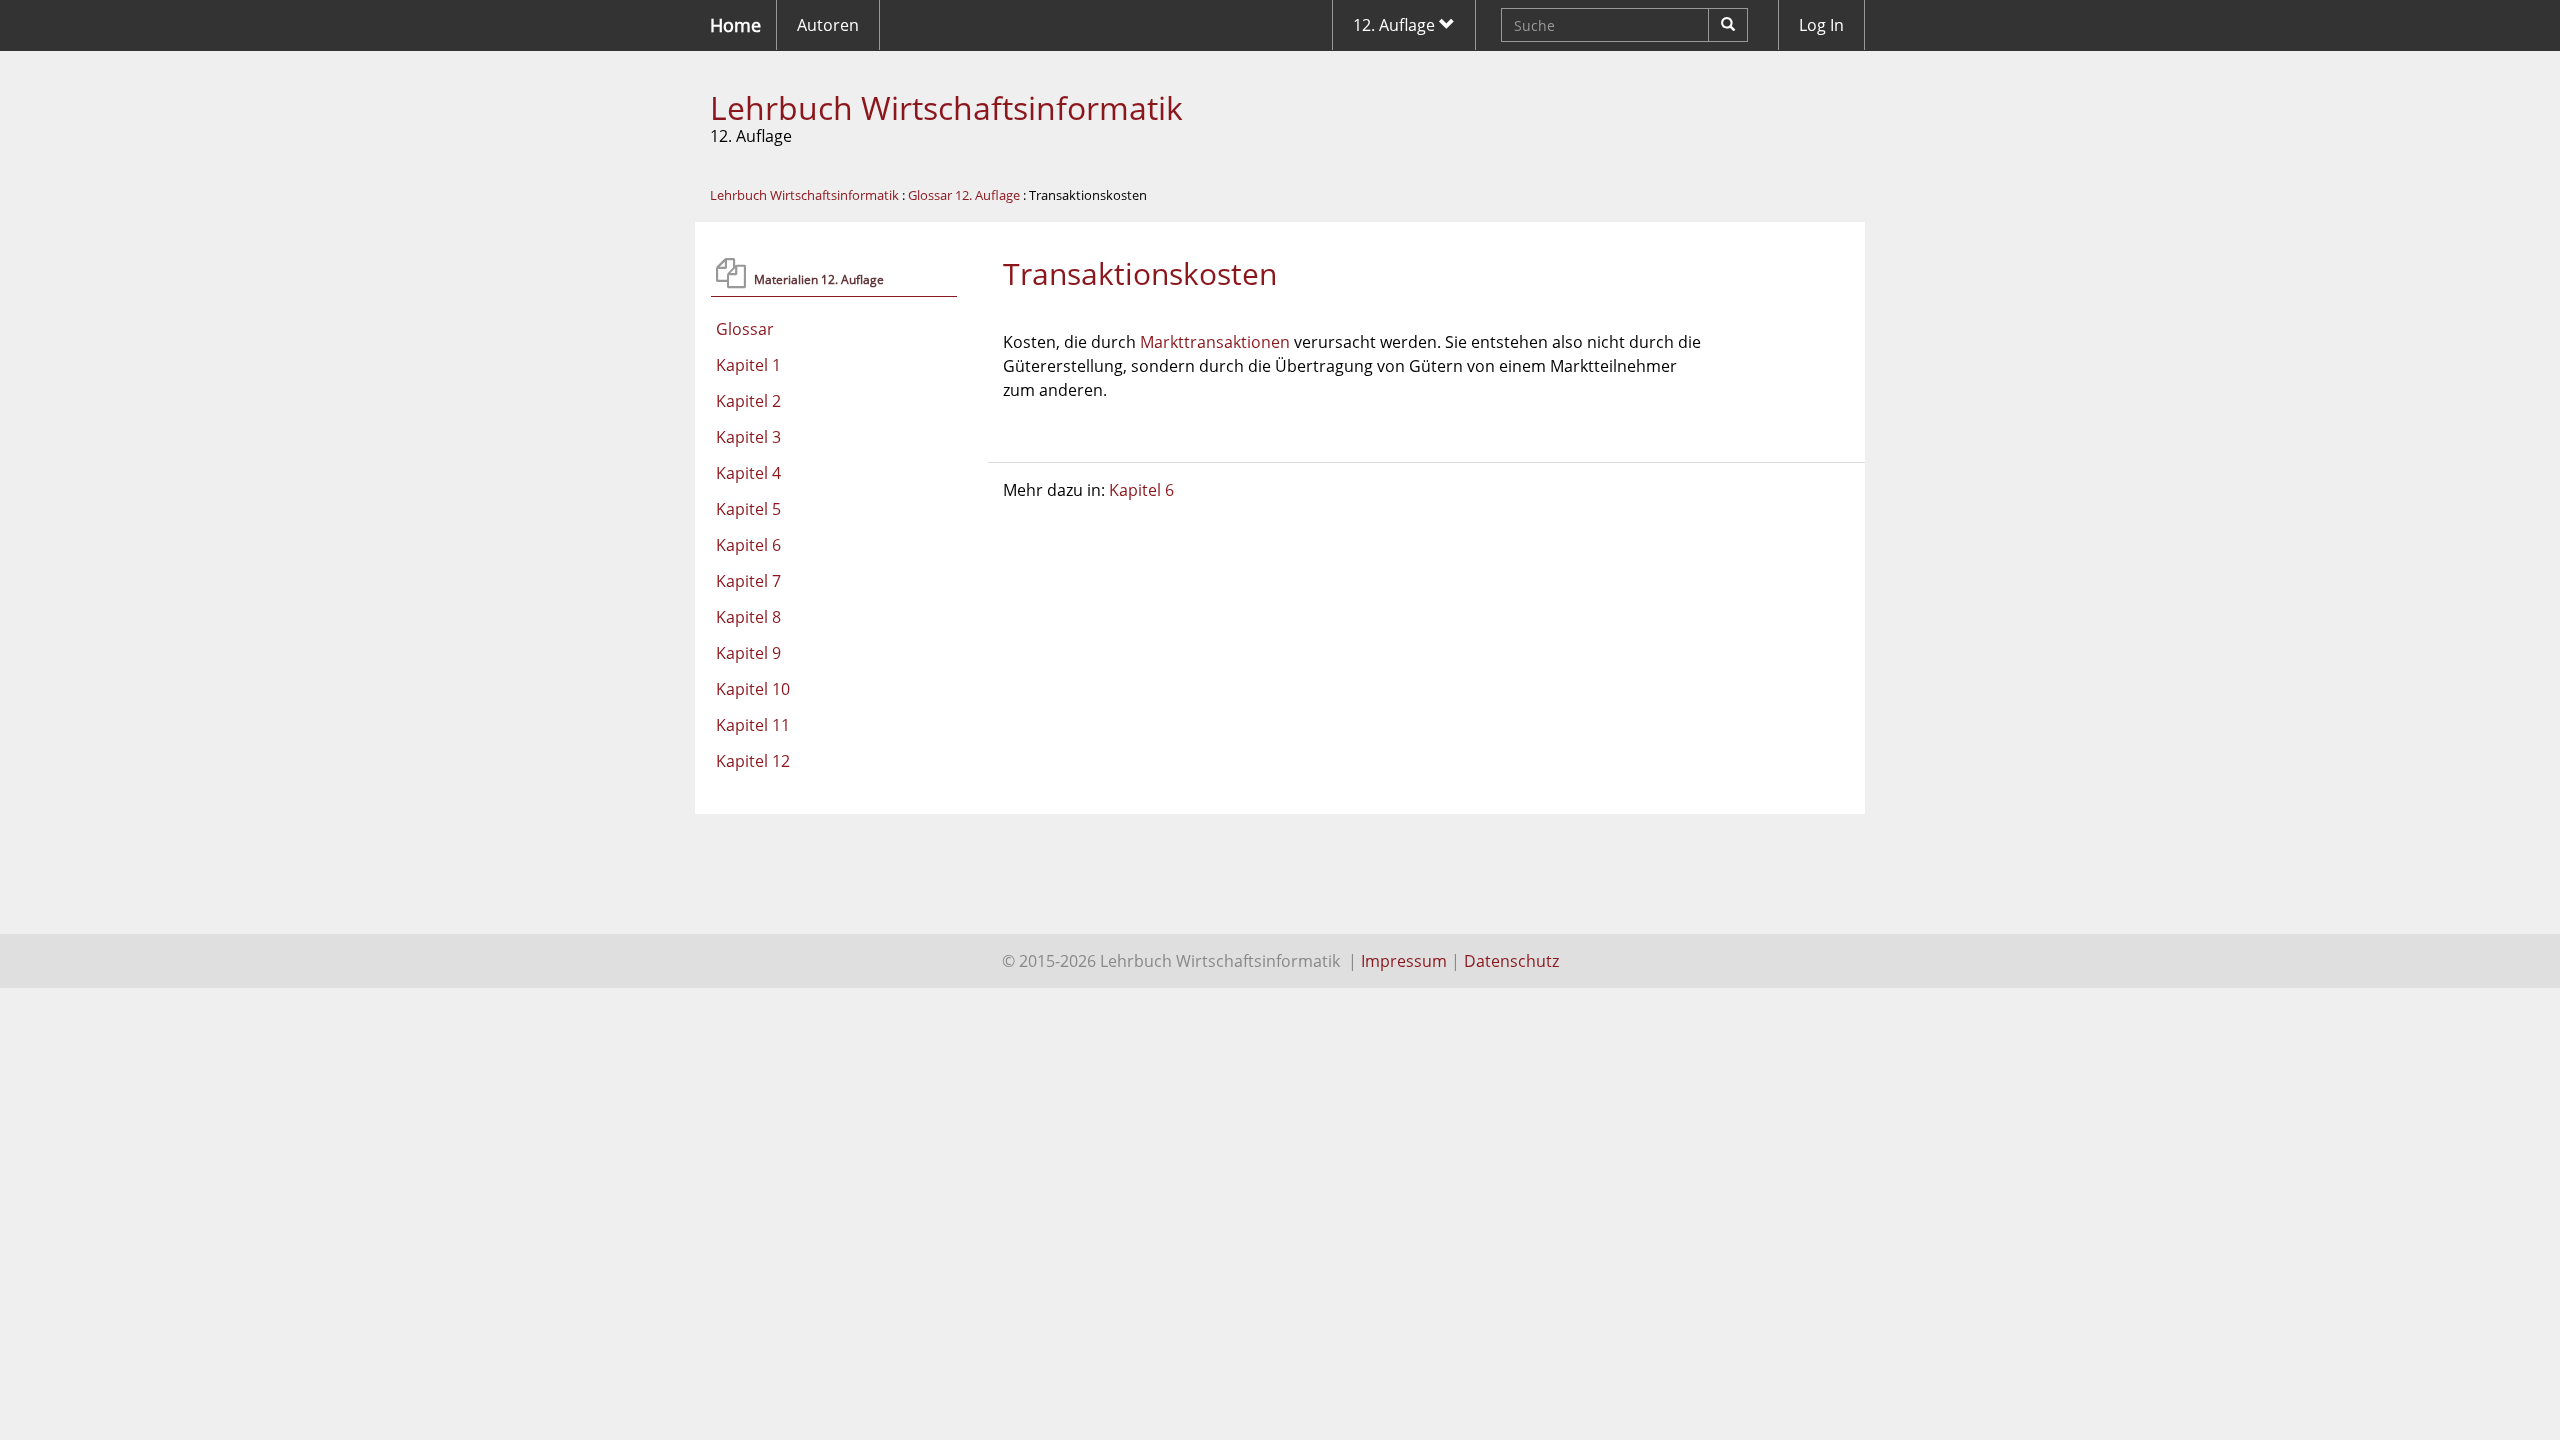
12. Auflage (1396, 25)
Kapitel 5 (748, 509)
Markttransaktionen (1215, 342)
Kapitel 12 (753, 761)
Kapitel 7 (748, 581)
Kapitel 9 (748, 653)
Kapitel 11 (753, 725)
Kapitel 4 (748, 473)
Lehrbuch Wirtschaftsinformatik (946, 107)
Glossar (745, 329)
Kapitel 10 (753, 689)
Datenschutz (1511, 961)
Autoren (828, 25)
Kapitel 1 (748, 365)
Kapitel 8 (748, 617)
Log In (1821, 25)
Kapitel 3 (748, 437)
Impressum (1404, 961)
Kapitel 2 (748, 401)
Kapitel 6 (748, 545)
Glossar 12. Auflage (964, 195)
